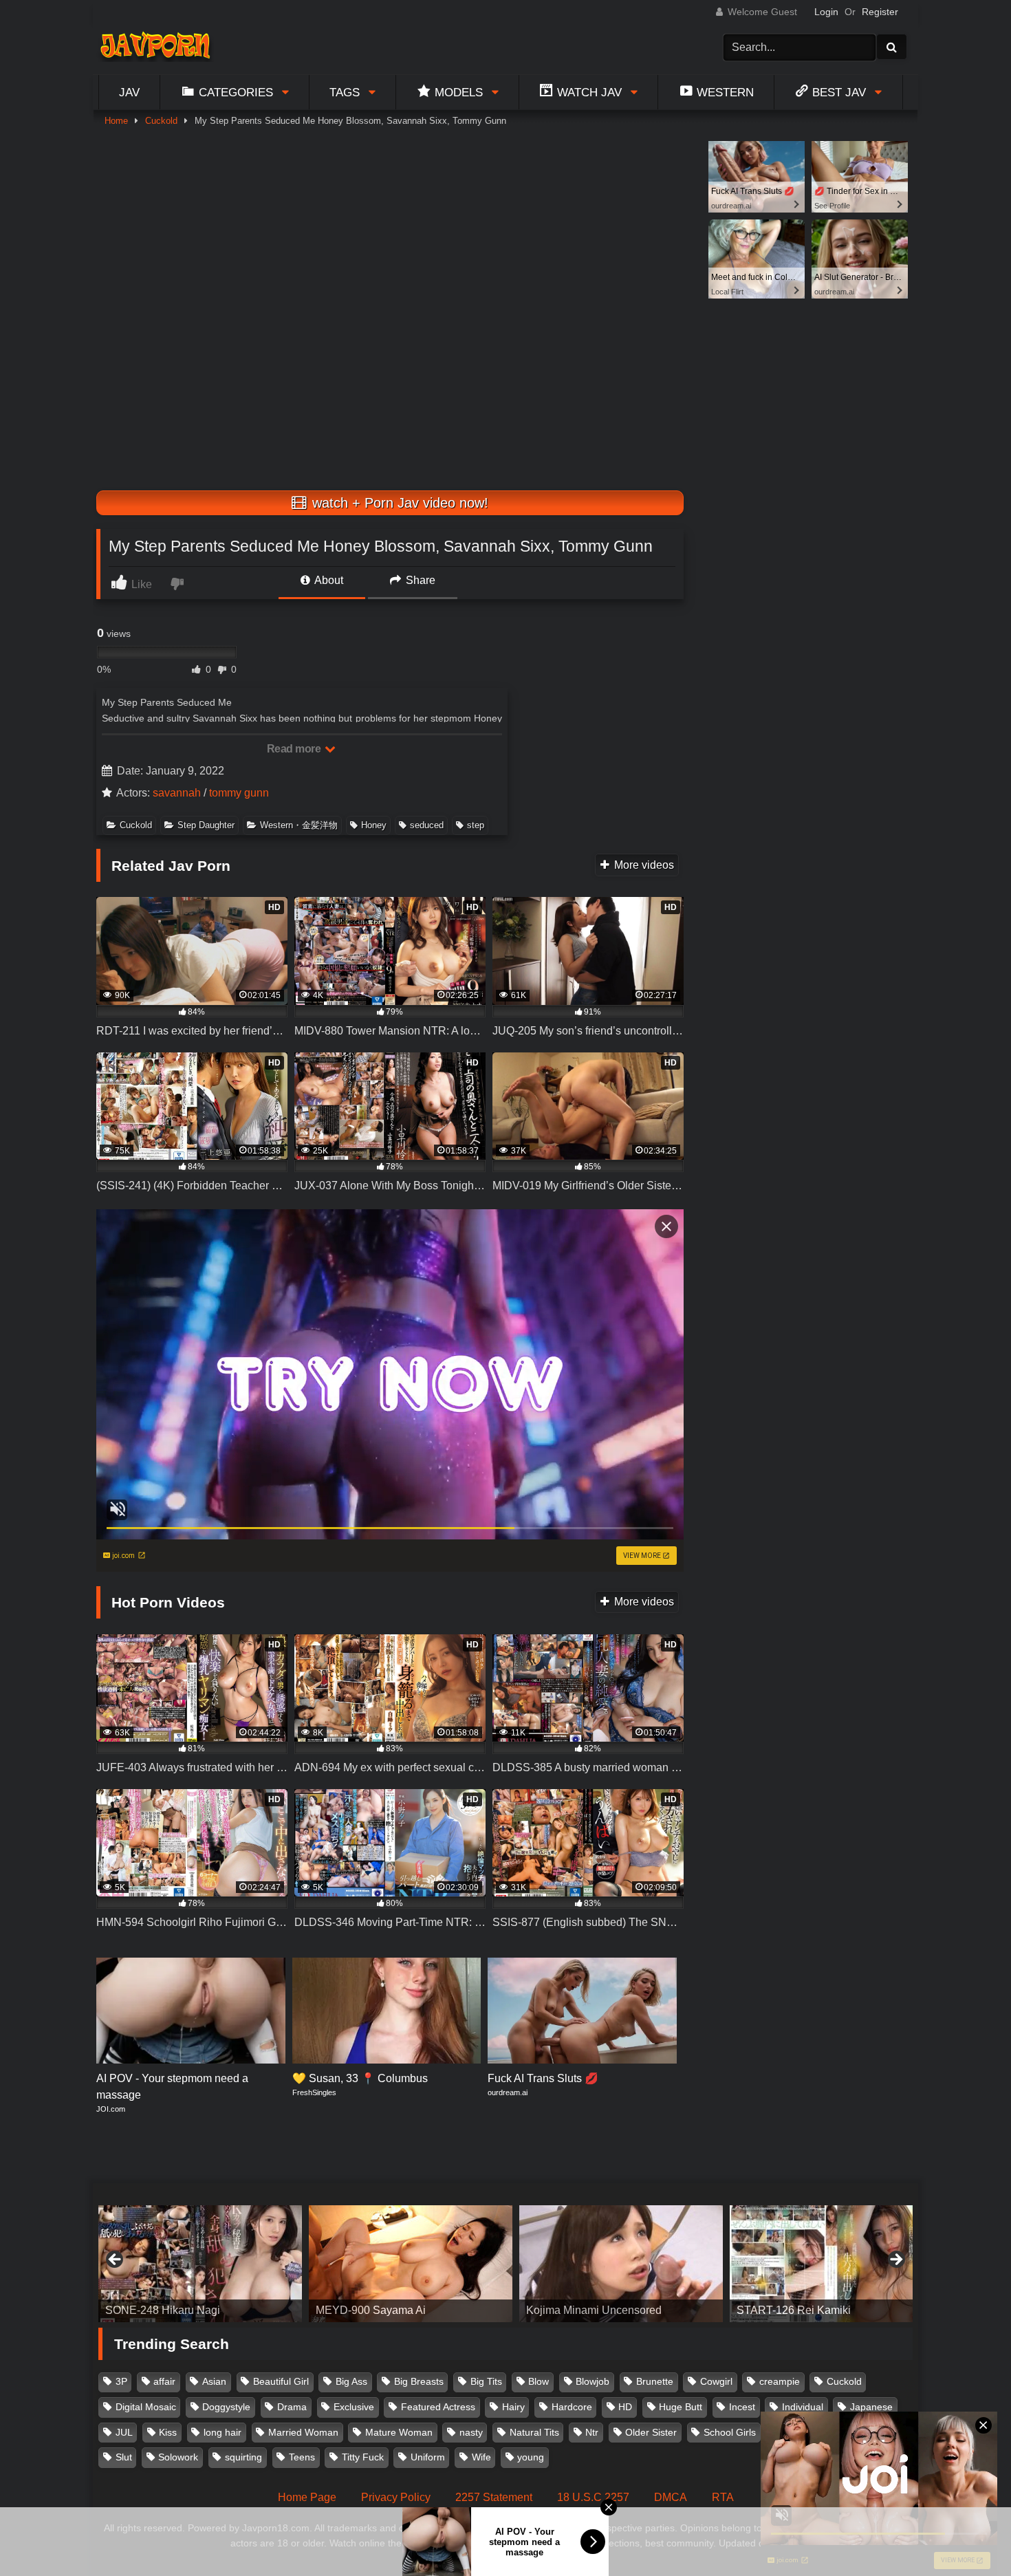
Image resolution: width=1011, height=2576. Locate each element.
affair (164, 2381)
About (328, 580)
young (531, 2457)
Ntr (592, 2432)
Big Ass (351, 2381)
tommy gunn (239, 793)
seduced (427, 825)
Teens (302, 2457)
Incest (742, 2407)
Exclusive (354, 2407)
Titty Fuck (363, 2457)
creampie (780, 2381)
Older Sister (651, 2432)
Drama (292, 2407)
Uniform (428, 2457)
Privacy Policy (396, 2497)
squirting (243, 2457)
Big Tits (486, 2381)
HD (625, 2407)
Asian (214, 2381)
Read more (295, 749)
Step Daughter (206, 825)
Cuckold (161, 121)
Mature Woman (399, 2432)
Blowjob (593, 2381)
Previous (116, 2260)
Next (895, 2260)
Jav (129, 92)
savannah (177, 793)
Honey (374, 825)
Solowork (178, 2457)
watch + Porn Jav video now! (398, 503)
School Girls (730, 2432)
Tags (345, 92)
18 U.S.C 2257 (593, 2497)
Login (826, 12)
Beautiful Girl (281, 2381)
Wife (481, 2457)
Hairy (513, 2407)
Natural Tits (534, 2432)
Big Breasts (419, 2381)
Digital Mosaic (146, 2407)
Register (880, 12)
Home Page (307, 2497)
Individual (803, 2407)
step (476, 825)
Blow (539, 2381)
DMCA (671, 2497)
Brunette (655, 2381)
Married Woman (303, 2432)
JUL (124, 2432)
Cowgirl (716, 2381)
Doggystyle (226, 2407)
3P (121, 2381)
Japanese (871, 2407)
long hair (222, 2432)
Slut (124, 2457)
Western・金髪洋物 (299, 825)
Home (116, 121)
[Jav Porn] (155, 47)
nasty (471, 2432)
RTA (723, 2497)
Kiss (168, 2432)
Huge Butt (681, 2407)
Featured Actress (438, 2407)
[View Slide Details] (200, 2264)
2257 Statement (494, 2497)
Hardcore (572, 2407)
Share (419, 580)
